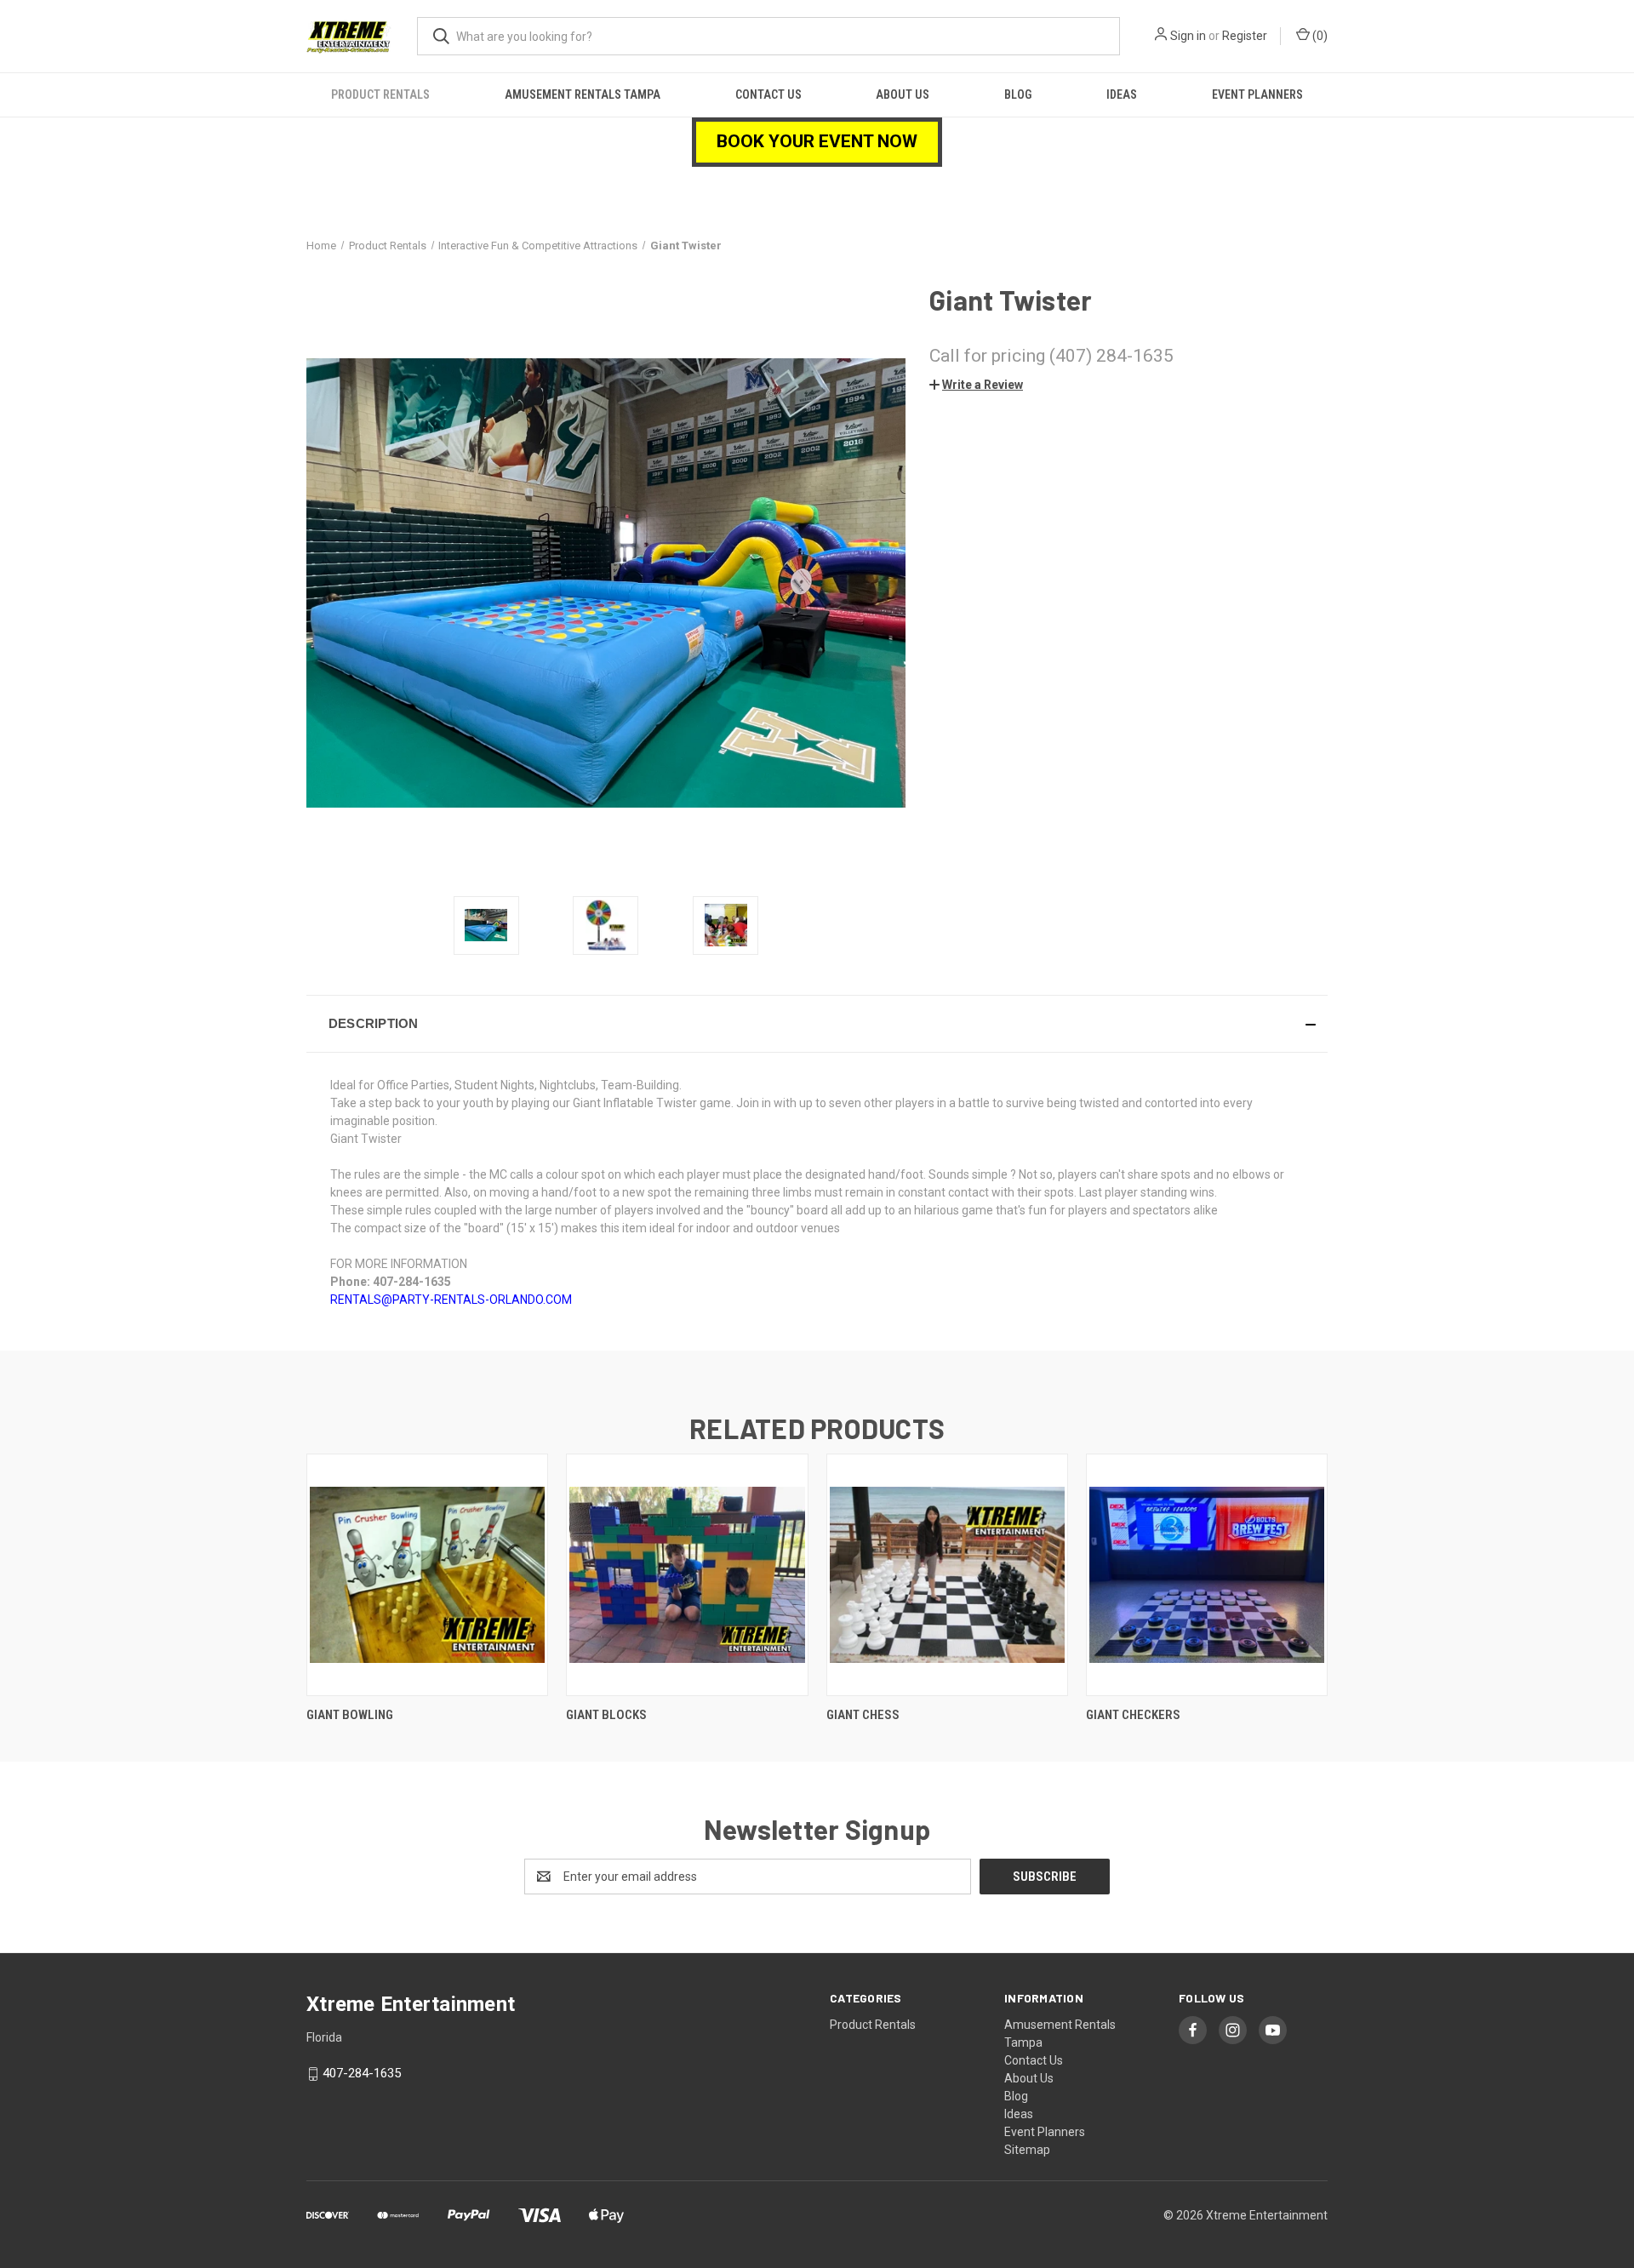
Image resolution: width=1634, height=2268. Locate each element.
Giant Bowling (350, 1715)
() (1319, 36)
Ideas (1122, 94)
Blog (1018, 94)
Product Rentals (380, 94)
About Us (903, 94)
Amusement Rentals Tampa (583, 94)
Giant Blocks (606, 1715)
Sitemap (1027, 2150)
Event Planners (1257, 94)
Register (1245, 36)
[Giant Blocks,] (687, 1575)
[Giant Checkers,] (1207, 1575)
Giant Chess (863, 1715)
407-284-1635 (362, 2073)
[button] (976, 385)
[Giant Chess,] (947, 1575)
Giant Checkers (1133, 1715)
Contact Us (768, 94)
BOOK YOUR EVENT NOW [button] (817, 141)
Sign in (1188, 36)
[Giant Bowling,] (427, 1575)
